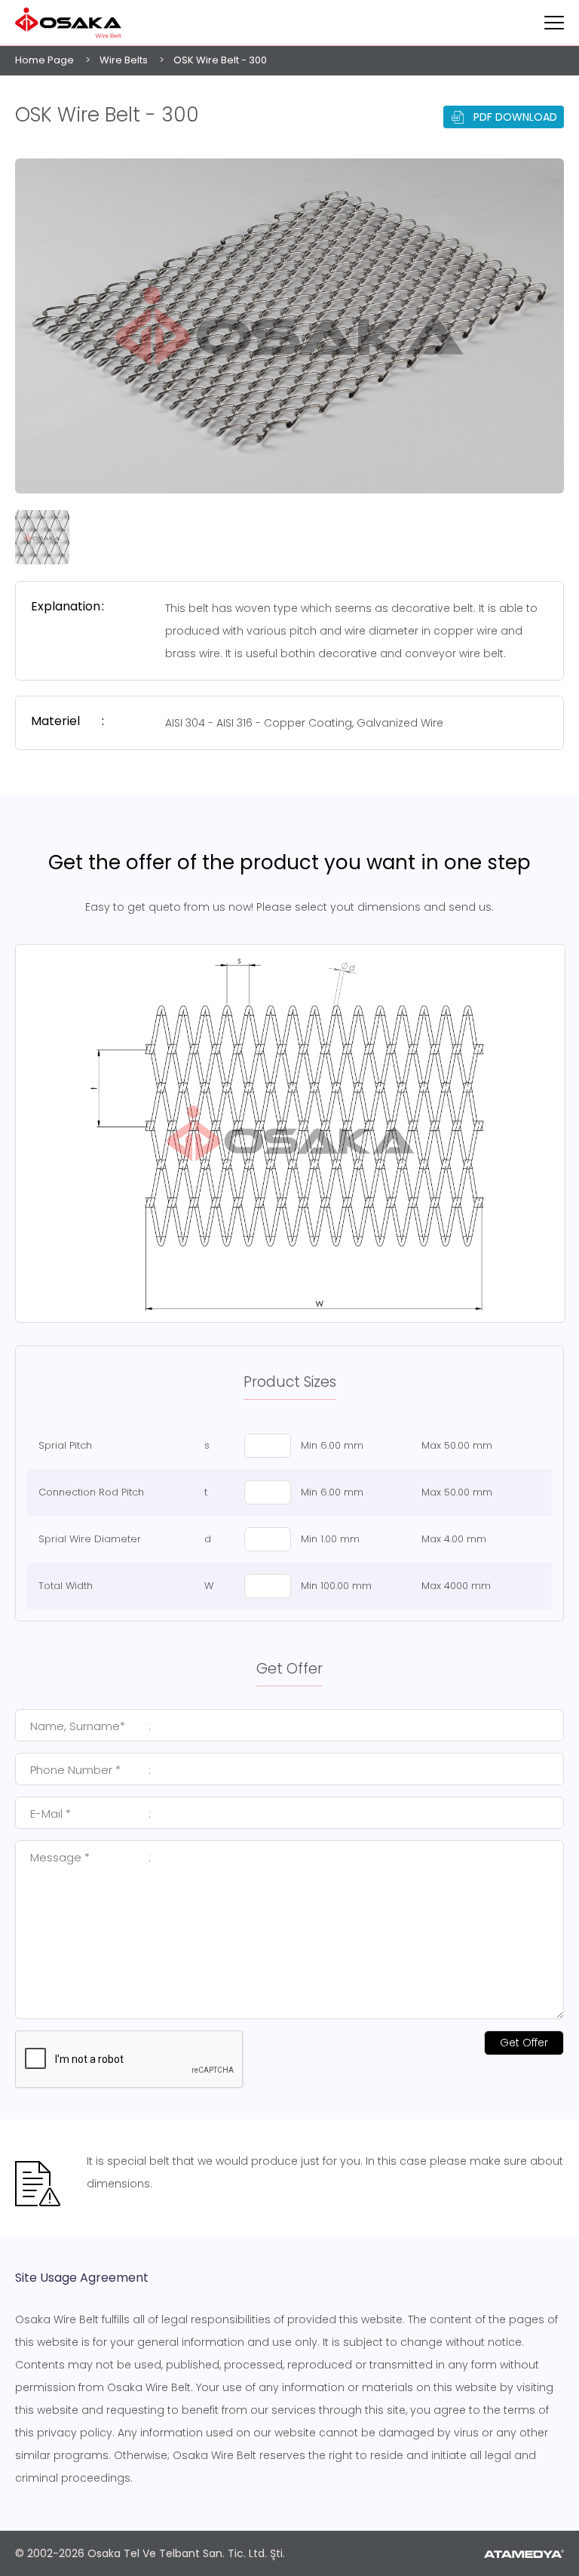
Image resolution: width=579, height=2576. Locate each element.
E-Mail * (90, 1814)
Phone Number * (90, 1770)
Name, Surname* (90, 1726)
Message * (90, 1857)
